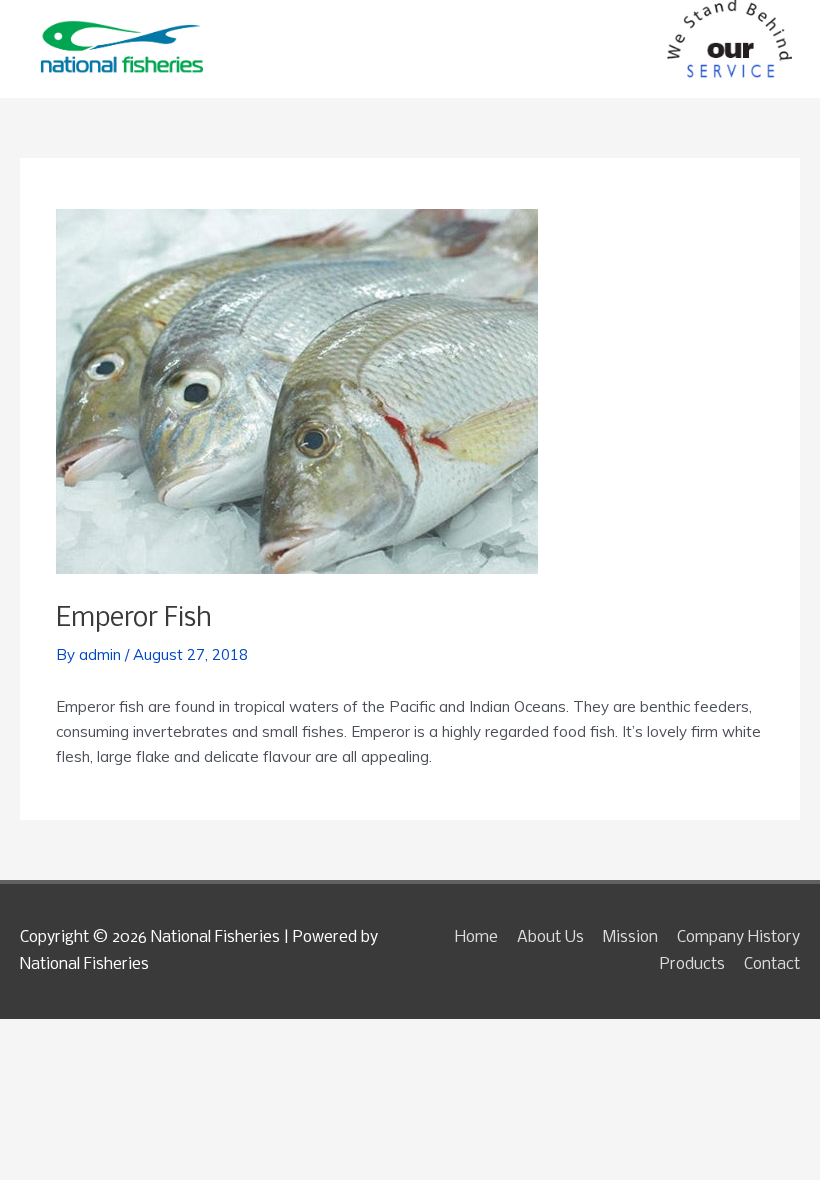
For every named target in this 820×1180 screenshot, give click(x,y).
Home (476, 937)
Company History (738, 937)
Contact (772, 964)
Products (692, 964)
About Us (550, 937)
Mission (630, 937)
